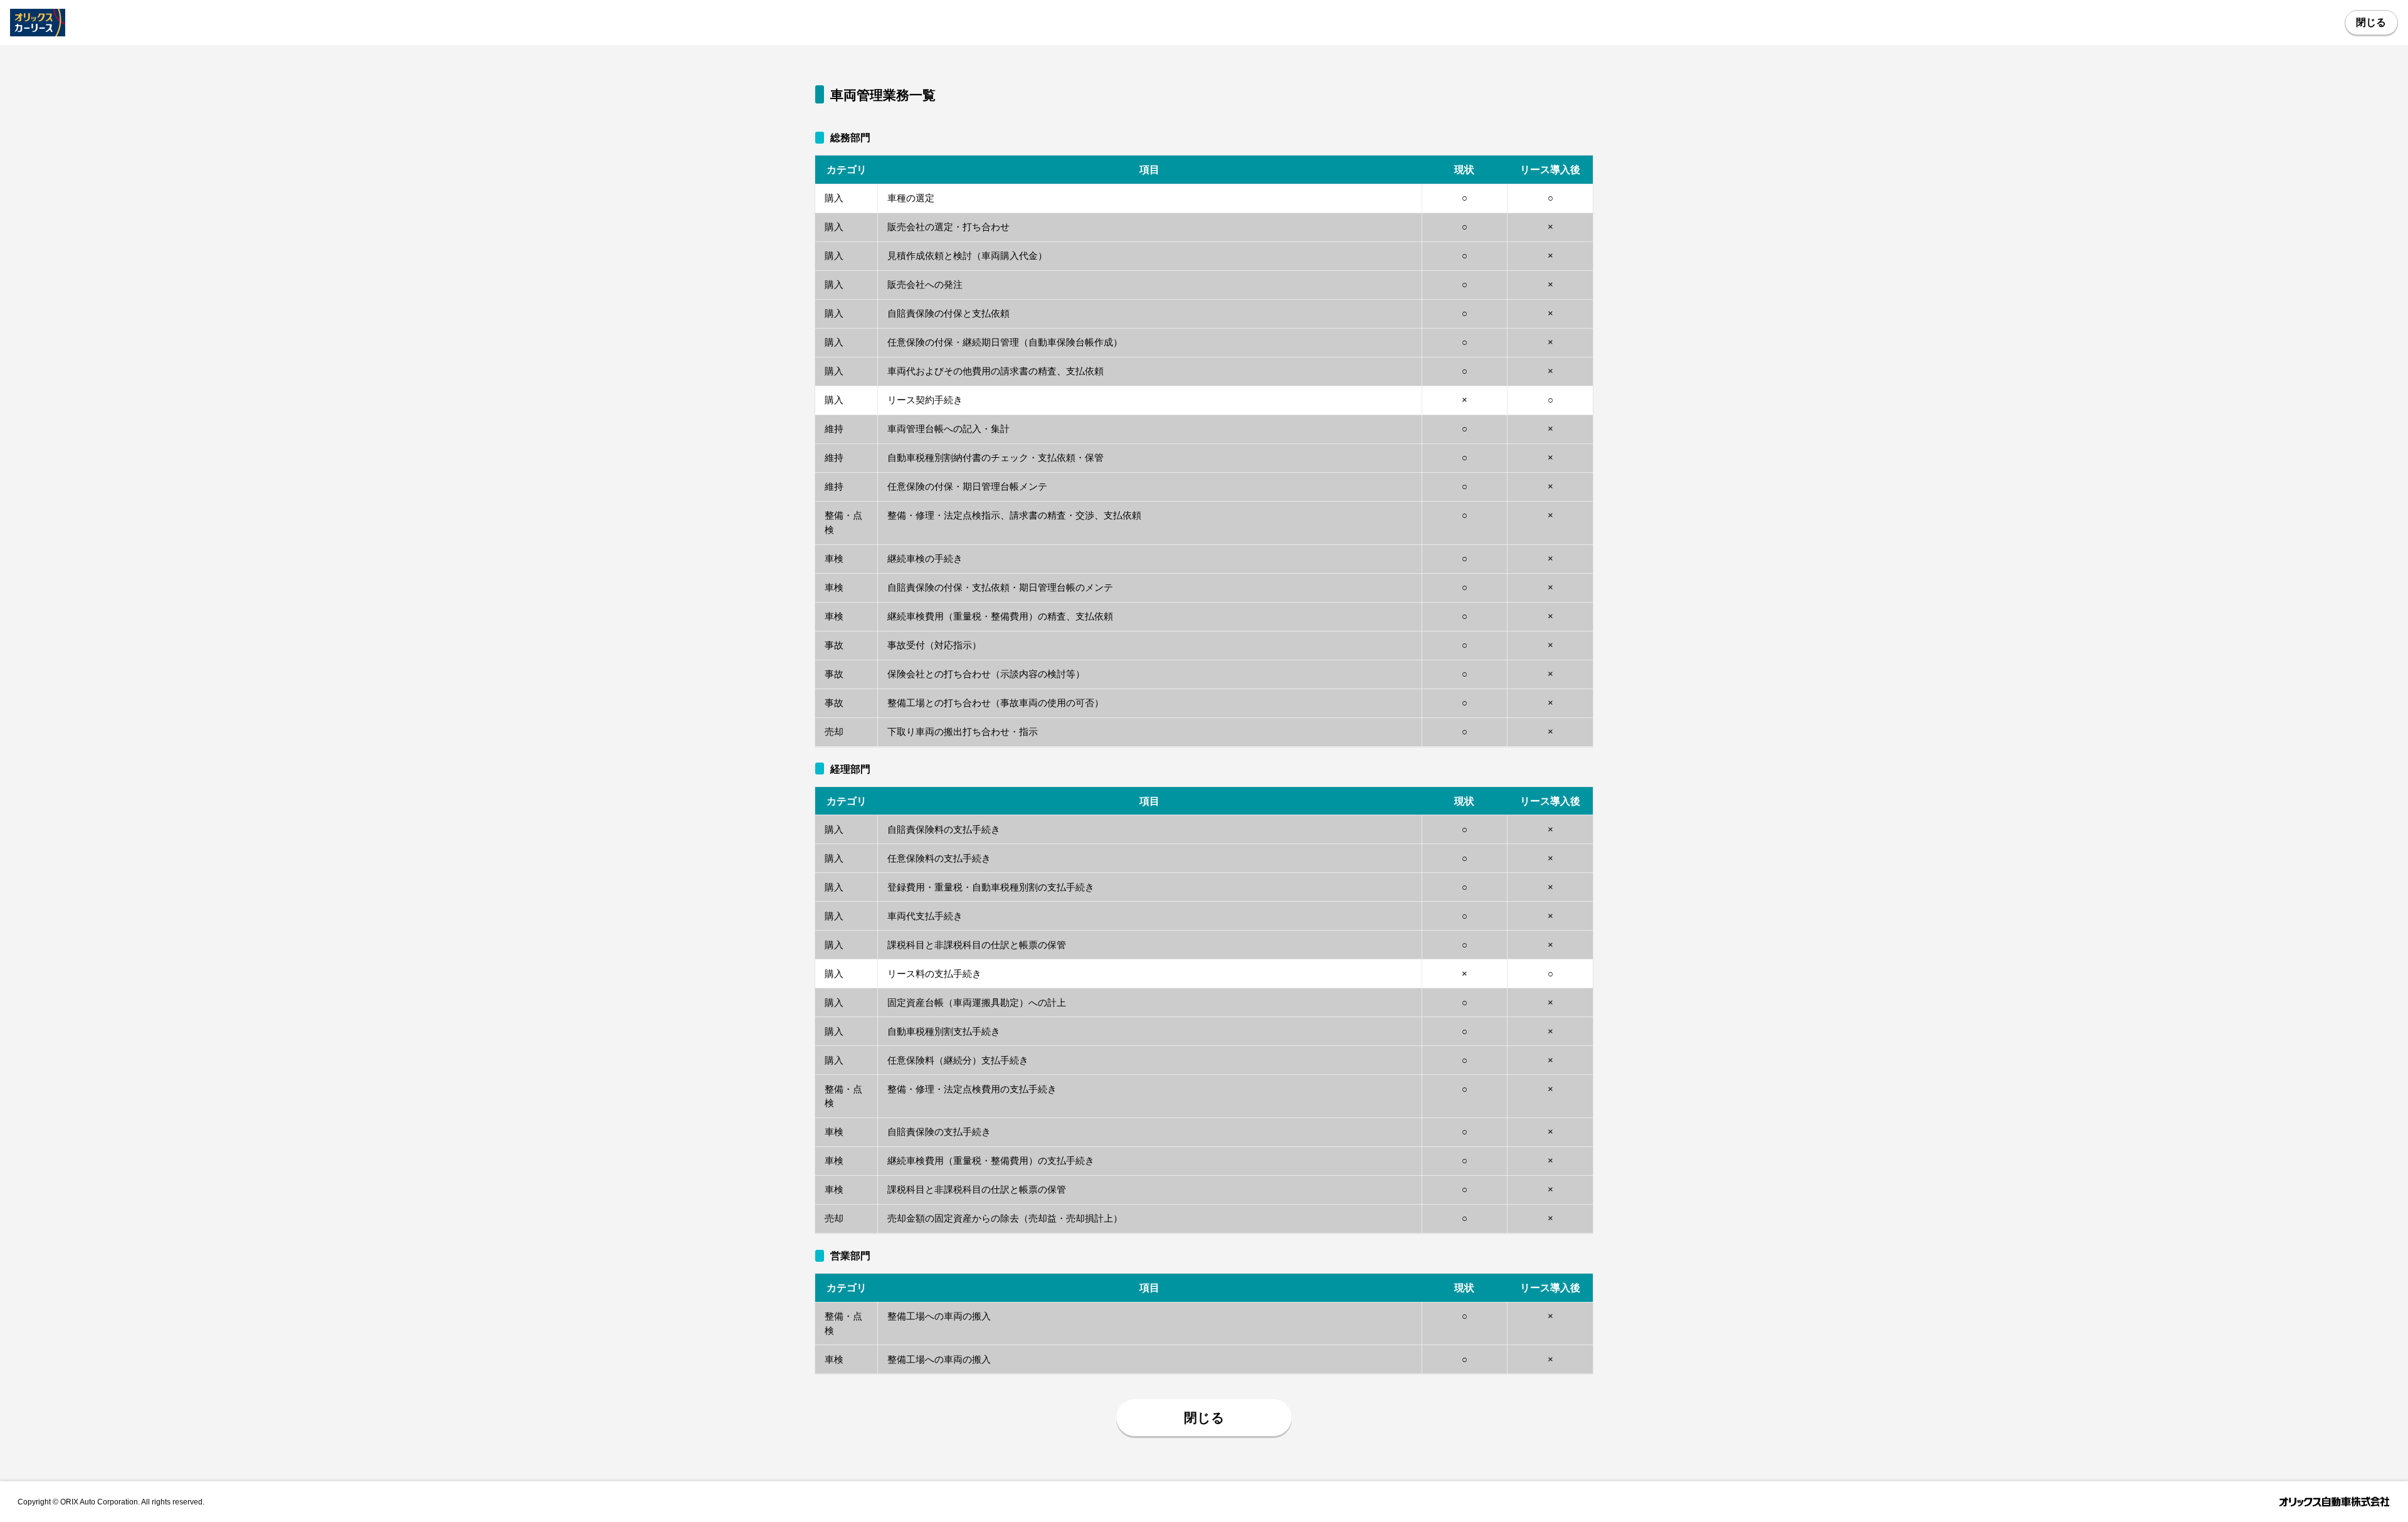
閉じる (2371, 22)
